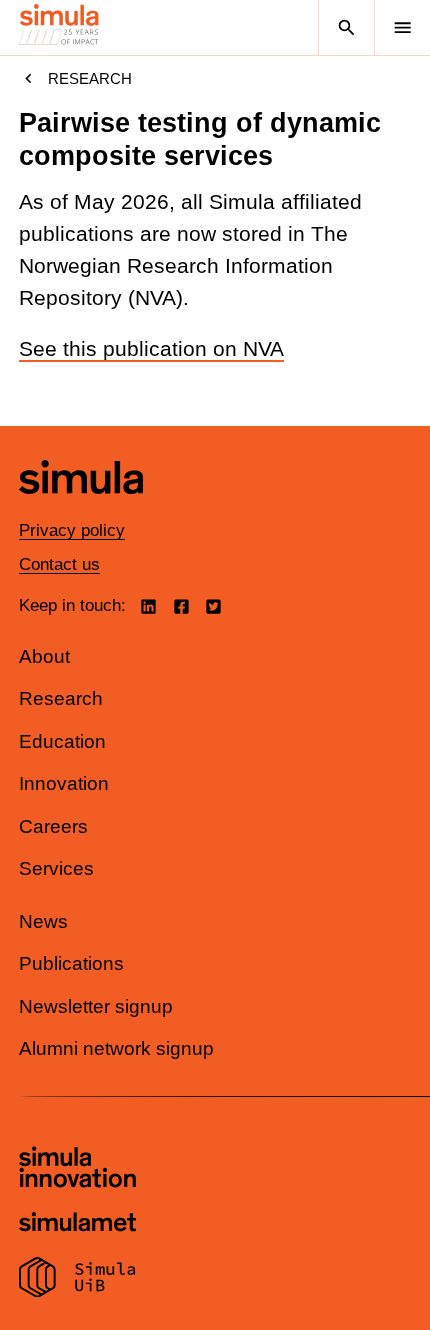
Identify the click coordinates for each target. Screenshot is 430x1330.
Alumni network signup (116, 1048)
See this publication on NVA (151, 349)
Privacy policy (72, 530)
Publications (71, 963)
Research (90, 78)
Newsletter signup (96, 1006)
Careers (53, 826)
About (44, 656)
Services (56, 868)
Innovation (64, 783)
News (43, 921)
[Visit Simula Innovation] (77, 1170)
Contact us (59, 564)
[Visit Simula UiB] (77, 1280)
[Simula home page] (81, 508)
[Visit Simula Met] (77, 1224)
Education (62, 741)
